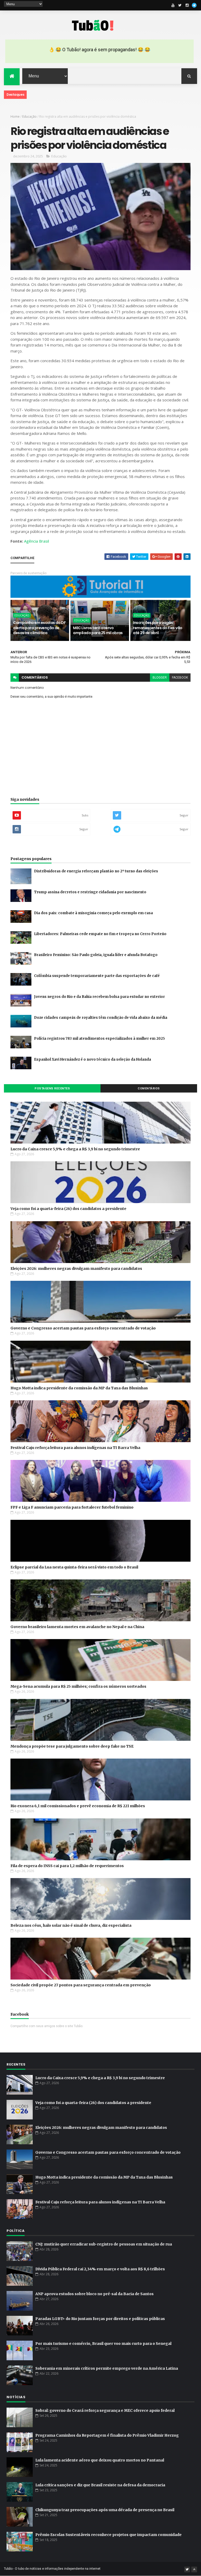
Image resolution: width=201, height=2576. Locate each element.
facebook (180, 678)
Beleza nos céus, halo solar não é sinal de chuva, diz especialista (71, 1925)
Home (15, 116)
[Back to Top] (194, 2569)
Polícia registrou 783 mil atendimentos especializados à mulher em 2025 (99, 1039)
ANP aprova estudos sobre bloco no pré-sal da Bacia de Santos (94, 2294)
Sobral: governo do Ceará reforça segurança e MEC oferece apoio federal (105, 2410)
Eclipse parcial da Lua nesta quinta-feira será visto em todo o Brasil (74, 1567)
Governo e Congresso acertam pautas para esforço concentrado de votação (83, 1328)
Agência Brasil (37, 541)
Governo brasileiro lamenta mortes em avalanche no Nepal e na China (77, 1627)
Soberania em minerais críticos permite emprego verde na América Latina (107, 2368)
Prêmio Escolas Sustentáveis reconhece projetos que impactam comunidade (108, 2535)
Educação (29, 116)
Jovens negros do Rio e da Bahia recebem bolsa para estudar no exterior (99, 997)
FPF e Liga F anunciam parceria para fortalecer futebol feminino (72, 1507)
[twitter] (180, 5)
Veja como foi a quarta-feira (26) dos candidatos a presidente (68, 1209)
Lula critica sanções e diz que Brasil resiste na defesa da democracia (100, 2485)
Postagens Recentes (52, 1088)
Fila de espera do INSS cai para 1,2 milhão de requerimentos (67, 1866)
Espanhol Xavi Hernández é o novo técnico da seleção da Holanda (93, 1059)
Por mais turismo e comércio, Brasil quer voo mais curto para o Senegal (103, 2344)
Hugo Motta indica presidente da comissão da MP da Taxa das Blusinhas (79, 1388)
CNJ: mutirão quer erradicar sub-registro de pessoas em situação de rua (104, 2244)
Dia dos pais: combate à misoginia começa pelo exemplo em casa (93, 913)
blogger (160, 678)
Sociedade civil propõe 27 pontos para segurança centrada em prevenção (81, 1985)
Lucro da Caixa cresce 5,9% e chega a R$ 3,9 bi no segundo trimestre (75, 1149)
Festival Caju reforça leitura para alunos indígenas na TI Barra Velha (75, 1448)
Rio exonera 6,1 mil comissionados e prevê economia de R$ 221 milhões (78, 1806)
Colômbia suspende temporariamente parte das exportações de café (97, 976)
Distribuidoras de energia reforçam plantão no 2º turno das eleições (96, 871)
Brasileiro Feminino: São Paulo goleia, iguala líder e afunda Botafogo (96, 955)
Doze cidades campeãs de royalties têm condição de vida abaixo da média (101, 1018)
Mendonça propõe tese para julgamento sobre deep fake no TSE (72, 1746)
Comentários (149, 1088)
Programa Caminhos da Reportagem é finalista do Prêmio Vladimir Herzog (107, 2435)
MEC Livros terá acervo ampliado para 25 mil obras (98, 630)
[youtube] (173, 5)
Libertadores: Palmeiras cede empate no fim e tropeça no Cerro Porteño (100, 934)
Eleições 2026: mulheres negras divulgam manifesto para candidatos (76, 1269)
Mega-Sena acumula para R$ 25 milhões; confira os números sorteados (78, 1686)
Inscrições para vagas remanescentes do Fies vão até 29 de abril (158, 628)
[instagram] (187, 5)
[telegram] (194, 5)
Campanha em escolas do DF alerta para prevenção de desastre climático (39, 628)
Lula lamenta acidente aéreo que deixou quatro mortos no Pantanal (100, 2460)
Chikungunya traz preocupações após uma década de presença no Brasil (105, 2510)
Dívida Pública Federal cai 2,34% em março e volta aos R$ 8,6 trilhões (100, 2269)
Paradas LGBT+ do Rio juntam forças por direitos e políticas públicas (100, 2319)
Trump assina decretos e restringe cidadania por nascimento (90, 892)
